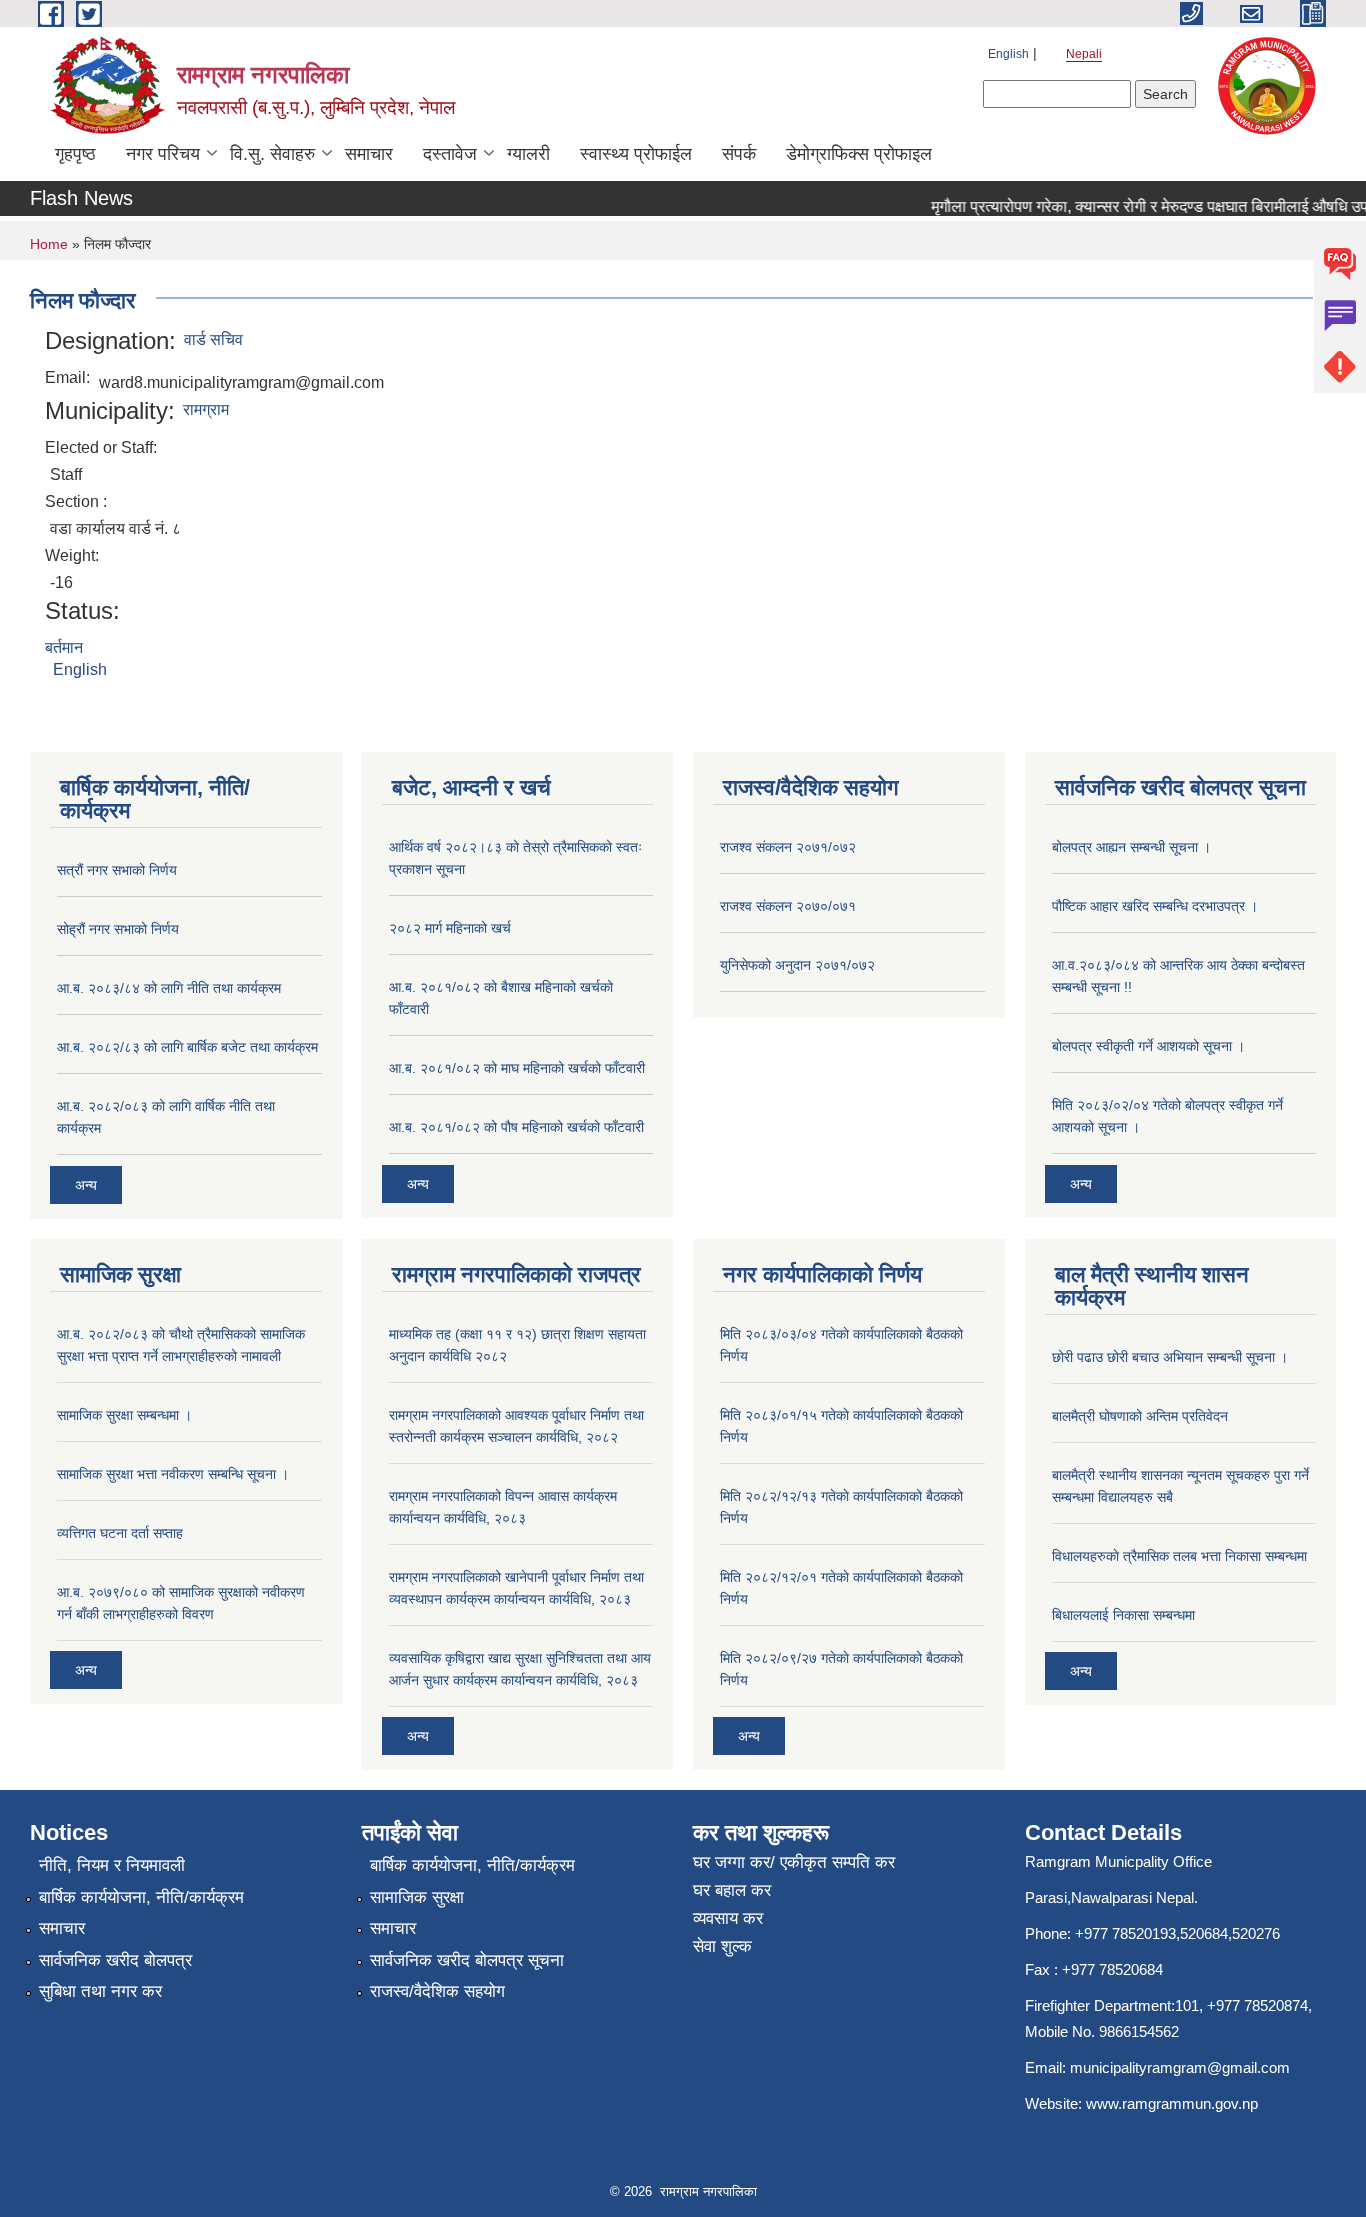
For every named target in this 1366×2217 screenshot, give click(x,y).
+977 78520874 (1257, 2005)
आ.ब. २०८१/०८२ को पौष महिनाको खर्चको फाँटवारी (516, 1127)
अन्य (86, 1185)
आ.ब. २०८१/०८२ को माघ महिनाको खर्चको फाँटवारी (517, 1068)
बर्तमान (64, 647)
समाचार (369, 154)
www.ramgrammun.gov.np (1174, 2103)
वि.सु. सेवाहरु (272, 154)
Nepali (1084, 54)
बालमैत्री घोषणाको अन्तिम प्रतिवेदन (1140, 1416)
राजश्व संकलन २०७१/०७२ (788, 847)
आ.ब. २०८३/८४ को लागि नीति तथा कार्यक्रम (169, 988)
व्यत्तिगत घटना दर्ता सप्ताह (120, 1533)
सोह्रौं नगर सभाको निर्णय (118, 929)
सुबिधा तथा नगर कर (100, 1991)
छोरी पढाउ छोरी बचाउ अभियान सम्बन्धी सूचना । (1170, 1357)
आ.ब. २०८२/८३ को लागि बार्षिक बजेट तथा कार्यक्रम (187, 1047)
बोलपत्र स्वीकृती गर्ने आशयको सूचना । (1148, 1046)
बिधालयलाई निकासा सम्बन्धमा (1123, 1615)
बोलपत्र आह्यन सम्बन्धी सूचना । (1131, 847)
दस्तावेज (450, 154)
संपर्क (739, 154)
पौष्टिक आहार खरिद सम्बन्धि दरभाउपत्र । (1155, 906)
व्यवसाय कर (728, 1918)
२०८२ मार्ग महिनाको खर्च (450, 928)
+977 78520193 (1125, 1933)
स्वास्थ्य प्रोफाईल (636, 154)
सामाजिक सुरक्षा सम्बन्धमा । (124, 1415)
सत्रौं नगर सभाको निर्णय (117, 870)
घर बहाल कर (732, 1890)
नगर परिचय (163, 154)
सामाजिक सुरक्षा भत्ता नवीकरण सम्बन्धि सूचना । (173, 1474)
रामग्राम (206, 409)
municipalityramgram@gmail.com (1180, 2067)
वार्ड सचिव (213, 339)
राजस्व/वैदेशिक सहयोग (437, 1991)
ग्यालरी (528, 154)
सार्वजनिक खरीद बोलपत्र (115, 1960)
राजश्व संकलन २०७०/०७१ (788, 906)
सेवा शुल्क (722, 1946)
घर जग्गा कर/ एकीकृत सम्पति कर (794, 1862)
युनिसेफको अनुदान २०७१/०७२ (797, 965)
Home (49, 244)
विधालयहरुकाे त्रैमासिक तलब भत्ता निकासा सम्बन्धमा (1179, 1556)
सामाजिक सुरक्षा (417, 1897)
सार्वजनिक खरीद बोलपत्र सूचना (467, 1960)
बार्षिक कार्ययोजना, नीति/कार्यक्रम (141, 1897)
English (1008, 54)
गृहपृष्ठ (75, 154)
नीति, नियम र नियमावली (112, 1865)
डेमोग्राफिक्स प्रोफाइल (859, 154)
